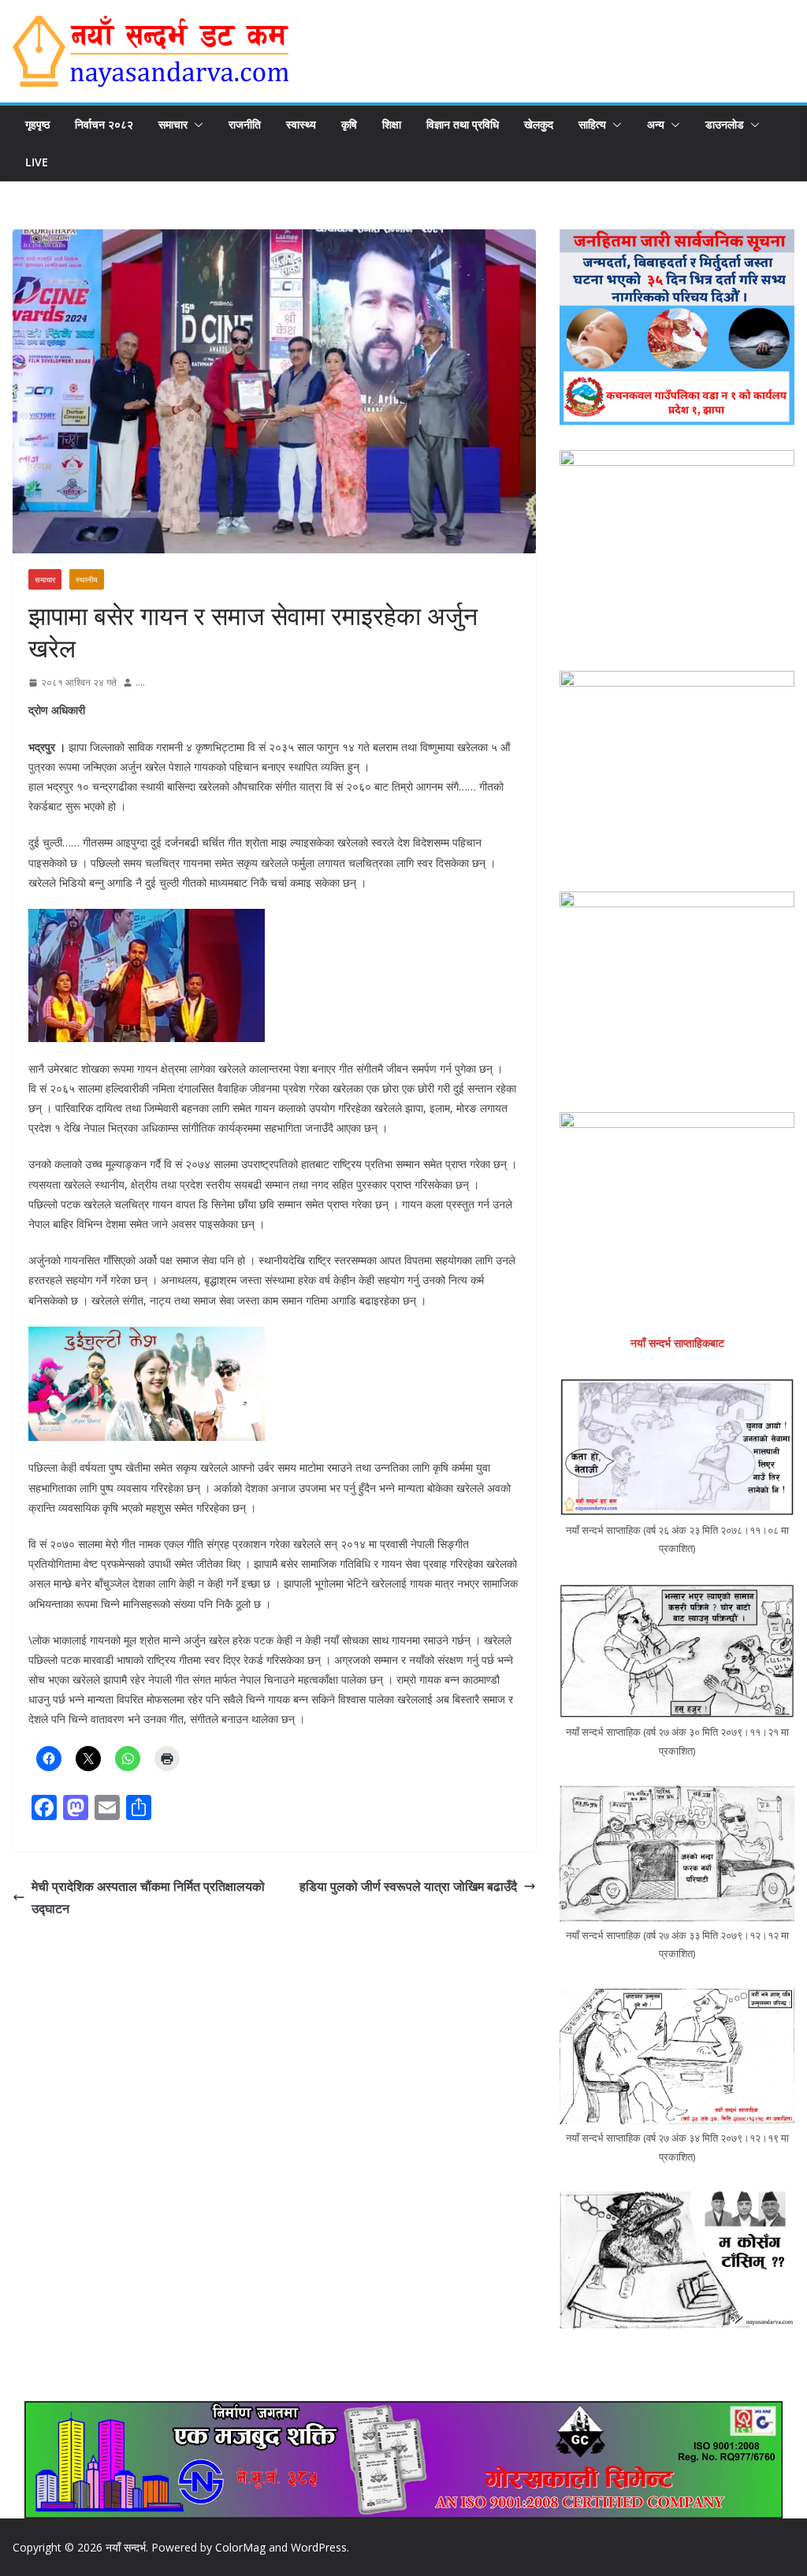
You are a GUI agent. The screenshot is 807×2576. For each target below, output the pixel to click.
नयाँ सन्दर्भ (126, 2547)
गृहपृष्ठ (37, 124)
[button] (195, 125)
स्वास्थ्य (301, 124)
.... (140, 682)
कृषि (349, 124)
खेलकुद (539, 124)
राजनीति (245, 124)
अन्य (656, 124)
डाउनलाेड (725, 124)
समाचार (173, 124)
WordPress (319, 2547)
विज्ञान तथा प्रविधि (463, 124)
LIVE (37, 162)
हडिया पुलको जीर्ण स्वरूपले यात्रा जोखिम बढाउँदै (408, 1886)
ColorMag (240, 2547)
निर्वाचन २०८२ (104, 124)
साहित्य (592, 124)
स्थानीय (87, 579)
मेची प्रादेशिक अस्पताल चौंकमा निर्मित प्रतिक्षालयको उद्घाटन (148, 1898)
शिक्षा (392, 124)
